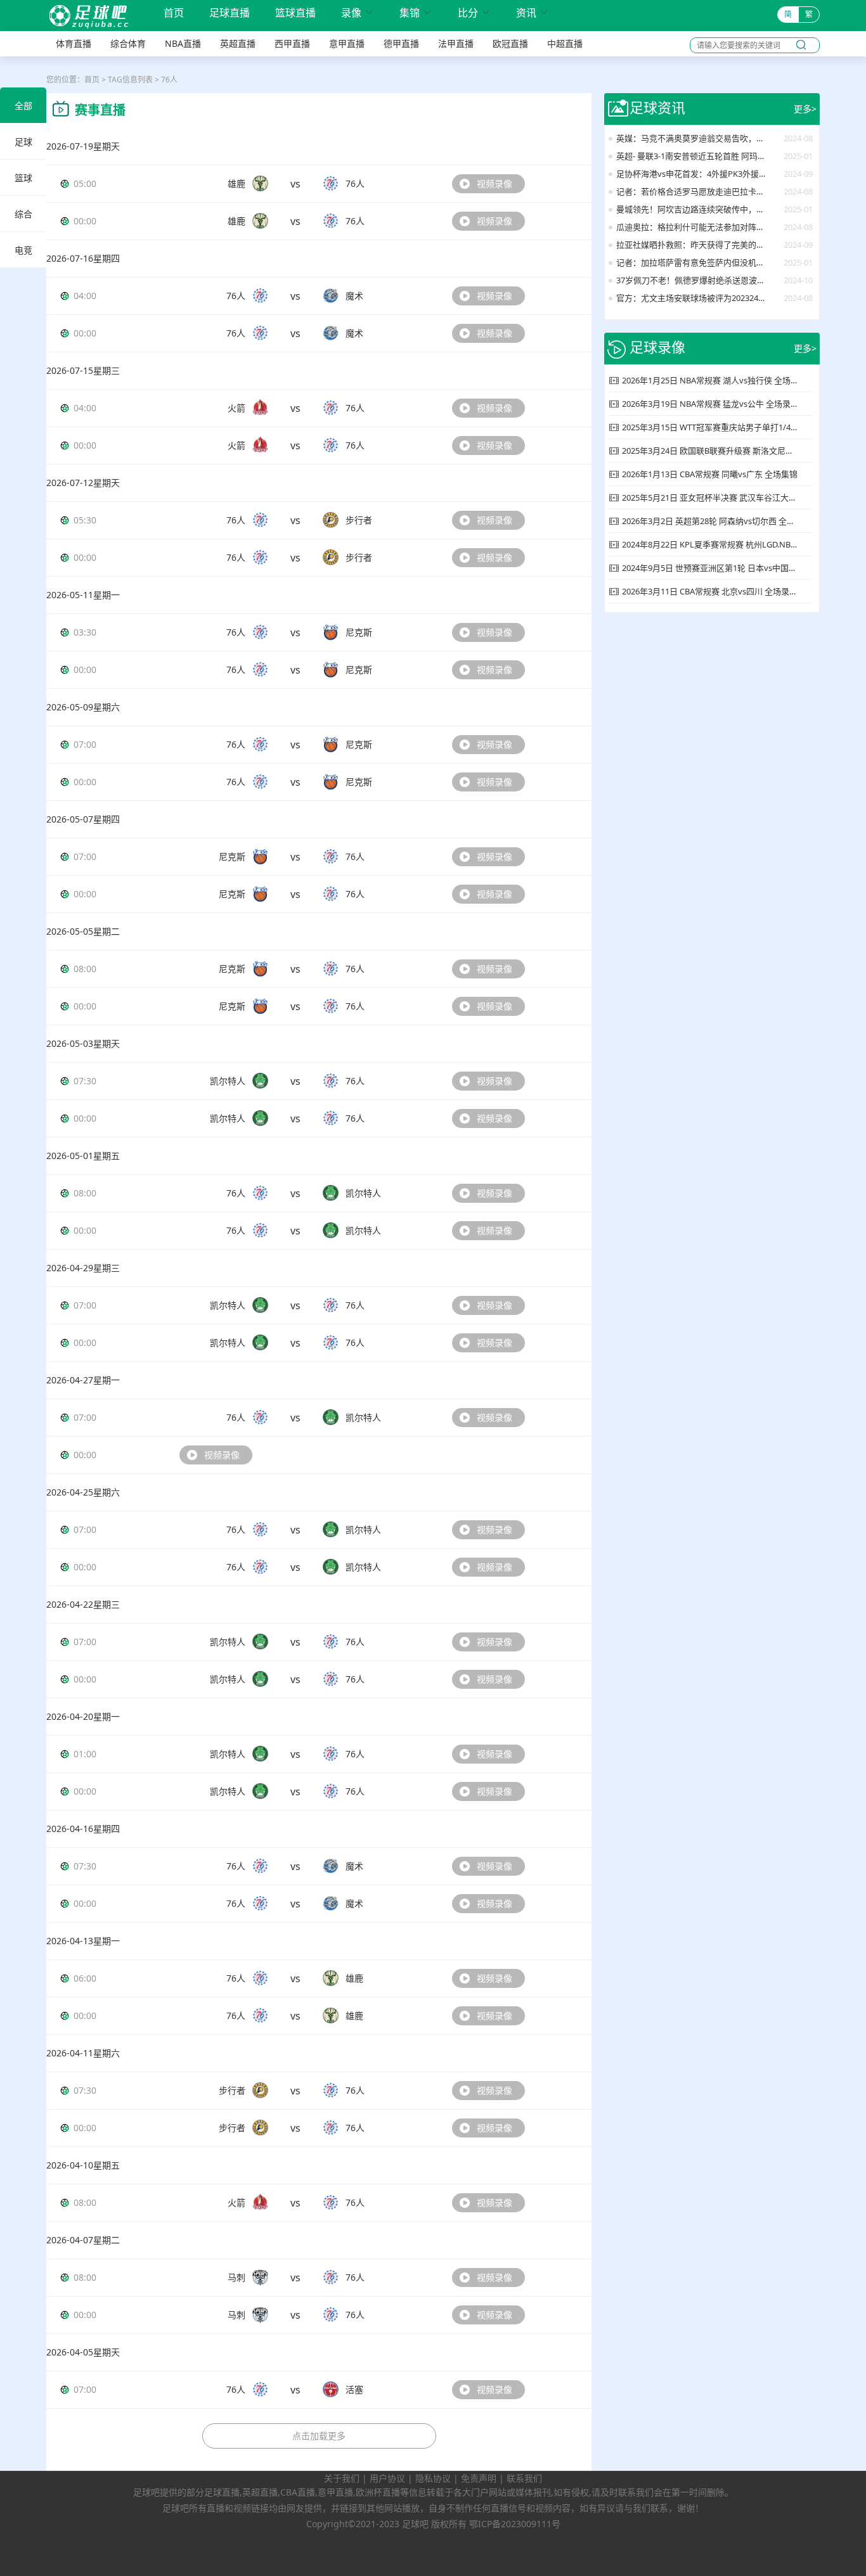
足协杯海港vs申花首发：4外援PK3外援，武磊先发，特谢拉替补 (692, 174)
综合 (23, 214)
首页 (174, 14)
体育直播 (74, 43)
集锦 (416, 13)
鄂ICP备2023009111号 (515, 2524)
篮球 (23, 178)
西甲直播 (292, 43)
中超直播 (565, 43)
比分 (474, 13)
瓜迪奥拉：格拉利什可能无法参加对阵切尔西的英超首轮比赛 (692, 227)
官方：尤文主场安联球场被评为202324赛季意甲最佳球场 (692, 298)
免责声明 (479, 2478)
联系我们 (524, 2478)
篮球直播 (295, 13)
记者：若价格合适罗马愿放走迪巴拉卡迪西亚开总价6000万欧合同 (692, 191)
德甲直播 (401, 43)
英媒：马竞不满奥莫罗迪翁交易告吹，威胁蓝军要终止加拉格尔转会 (692, 138)
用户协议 (387, 2478)
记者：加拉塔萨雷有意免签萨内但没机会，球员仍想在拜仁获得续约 (692, 262)
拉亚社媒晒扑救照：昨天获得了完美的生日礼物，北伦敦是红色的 (692, 245)
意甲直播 (347, 43)
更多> (805, 109)
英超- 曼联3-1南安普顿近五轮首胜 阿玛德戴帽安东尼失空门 (692, 156)
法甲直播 (456, 43)
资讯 (533, 13)
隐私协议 (433, 2478)
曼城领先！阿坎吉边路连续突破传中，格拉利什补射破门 (692, 209)
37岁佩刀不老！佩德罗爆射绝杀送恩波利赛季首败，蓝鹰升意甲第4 (692, 280)
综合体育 (128, 43)
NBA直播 (183, 43)
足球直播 (229, 13)
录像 (358, 13)
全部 (23, 106)
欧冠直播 (510, 43)
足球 (23, 142)
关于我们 (342, 2478)
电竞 (23, 250)
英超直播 (238, 43)
